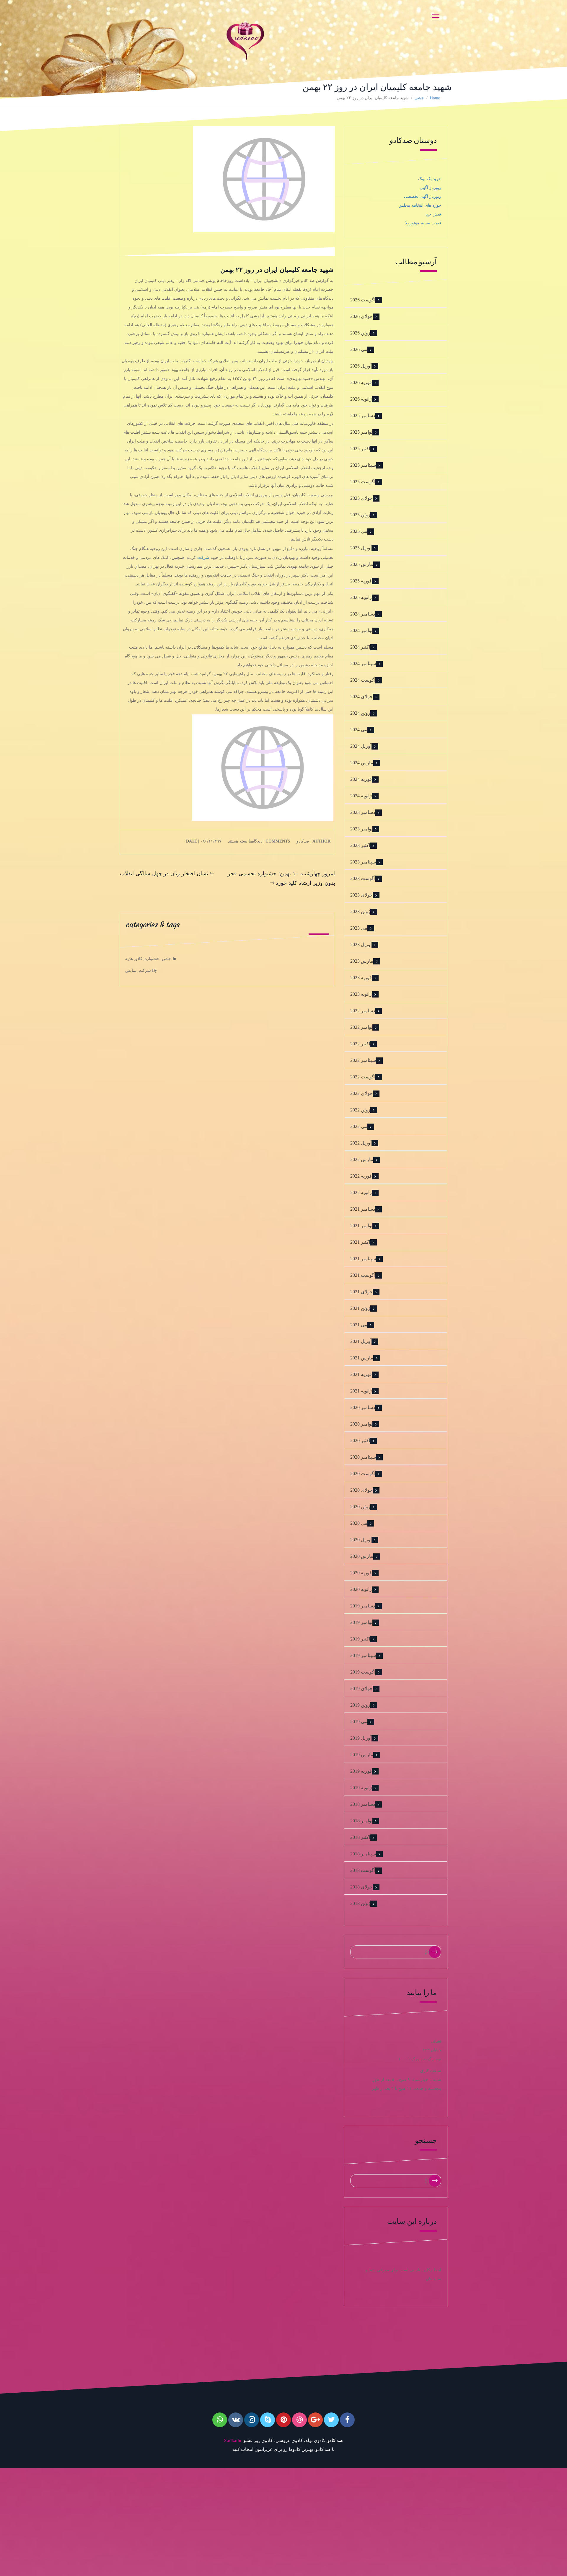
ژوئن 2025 (360, 515)
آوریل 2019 (361, 1738)
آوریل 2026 (361, 366)
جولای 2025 (361, 498)
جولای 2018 (361, 1887)
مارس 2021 (362, 1358)
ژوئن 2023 (360, 911)
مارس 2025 (362, 564)
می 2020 (359, 1523)
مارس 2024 (362, 763)
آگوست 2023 (363, 878)
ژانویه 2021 (361, 1391)
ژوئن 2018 (360, 1903)
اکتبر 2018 (360, 1837)
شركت (145, 971)
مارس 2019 (362, 1755)
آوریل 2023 (361, 945)
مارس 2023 (362, 961)
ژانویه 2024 (361, 796)
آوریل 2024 (361, 746)
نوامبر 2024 (361, 630)
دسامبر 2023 (363, 812)
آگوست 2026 (363, 300)
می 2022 (359, 1126)
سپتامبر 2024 (363, 663)
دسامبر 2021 (363, 1209)
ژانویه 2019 (361, 1788)
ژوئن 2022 (360, 1110)
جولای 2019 (361, 1688)
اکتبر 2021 (360, 1242)
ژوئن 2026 (360, 333)
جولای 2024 (361, 697)
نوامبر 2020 (361, 1424)
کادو (139, 959)
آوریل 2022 (361, 1143)
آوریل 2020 (361, 1540)
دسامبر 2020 (363, 1407)
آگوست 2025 (363, 482)
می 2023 (359, 928)
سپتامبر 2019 (363, 1655)
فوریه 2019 (361, 1771)
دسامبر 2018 (363, 1804)
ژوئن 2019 (360, 1705)
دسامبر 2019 (363, 1606)
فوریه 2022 (361, 1176)
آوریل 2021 (361, 1341)
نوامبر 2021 (361, 1226)
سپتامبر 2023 (363, 862)
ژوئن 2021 (360, 1308)
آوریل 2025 (361, 548)
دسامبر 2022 (363, 1011)
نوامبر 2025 (361, 432)
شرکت (203, 558)
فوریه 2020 (361, 1573)
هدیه (129, 959)
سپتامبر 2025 (363, 465)
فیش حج (434, 214)
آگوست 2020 (363, 1474)
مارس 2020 (362, 1556)
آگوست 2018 (363, 1870)
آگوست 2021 (363, 1275)
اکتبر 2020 (360, 1440)
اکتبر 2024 (360, 647)
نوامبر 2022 (361, 1027)
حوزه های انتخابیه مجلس (420, 205)
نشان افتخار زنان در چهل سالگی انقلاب (164, 873)
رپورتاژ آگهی (430, 188)
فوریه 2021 (361, 1374)
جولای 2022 (361, 1093)
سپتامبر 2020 (363, 1457)
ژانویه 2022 (361, 1192)
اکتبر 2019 (360, 1639)
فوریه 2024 (361, 779)
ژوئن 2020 (360, 1507)
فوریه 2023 (361, 978)
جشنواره (152, 959)
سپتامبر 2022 (363, 1060)
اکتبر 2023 (360, 845)
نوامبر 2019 (361, 1622)
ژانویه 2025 (361, 597)
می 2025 (359, 531)
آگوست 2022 (363, 1077)
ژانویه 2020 (361, 1589)
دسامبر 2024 (363, 614)
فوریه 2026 (361, 382)
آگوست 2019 (363, 1672)
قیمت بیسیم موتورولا (423, 223)
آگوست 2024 (363, 680)
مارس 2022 (362, 1159)
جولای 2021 (361, 1292)
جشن (419, 98)
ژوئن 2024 (360, 713)
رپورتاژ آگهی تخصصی (423, 196)
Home (435, 98)
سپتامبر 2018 (363, 1854)
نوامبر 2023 (361, 829)
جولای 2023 (361, 895)
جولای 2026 (361, 316)
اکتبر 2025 (360, 449)
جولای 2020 (361, 1490)
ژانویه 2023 (361, 994)
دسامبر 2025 (363, 416)
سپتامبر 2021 (363, 1259)
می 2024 (359, 730)
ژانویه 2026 (361, 399)
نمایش (131, 971)
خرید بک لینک (430, 179)
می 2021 (359, 1325)
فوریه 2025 (361, 581)
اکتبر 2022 (360, 1044)
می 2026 (359, 349)
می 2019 (359, 1722)
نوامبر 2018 (361, 1821)
